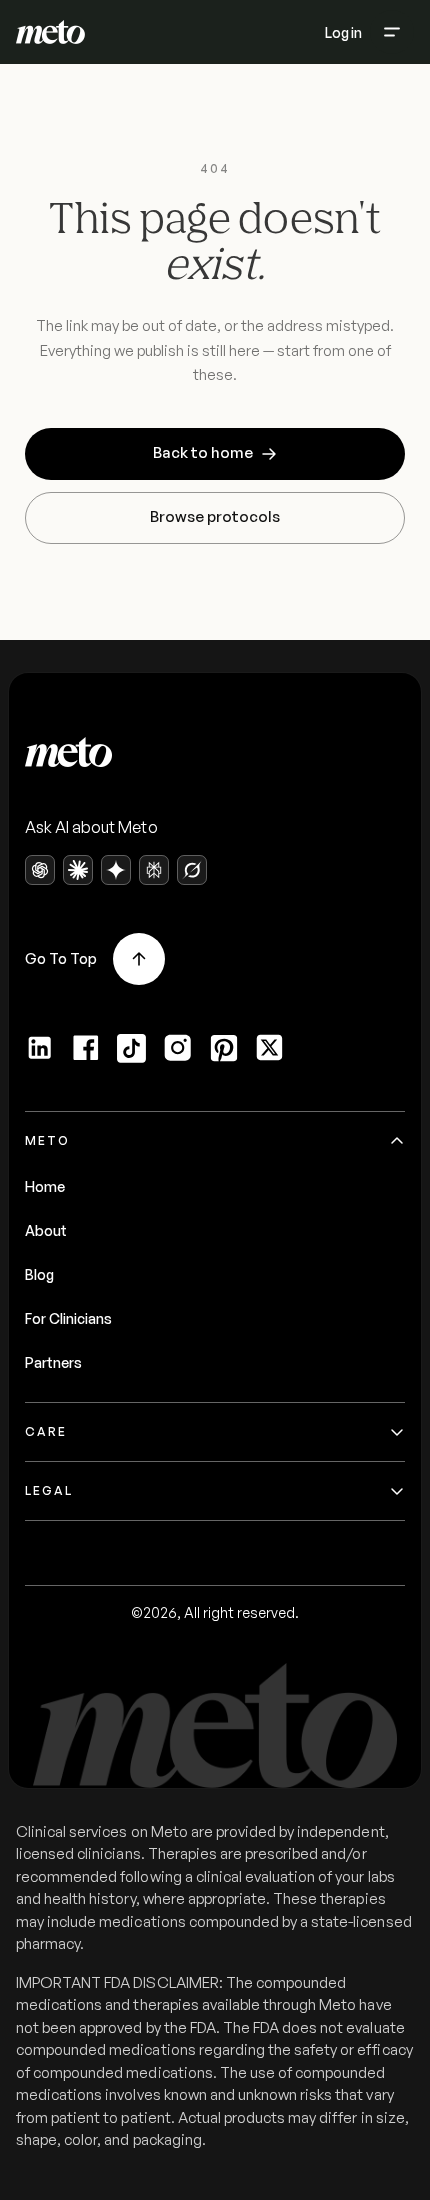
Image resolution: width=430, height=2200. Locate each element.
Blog (39, 1274)
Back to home (203, 452)
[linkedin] (40, 1048)
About (46, 1230)
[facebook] (86, 1048)
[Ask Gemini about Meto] (116, 870)
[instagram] (178, 1048)
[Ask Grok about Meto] (192, 870)
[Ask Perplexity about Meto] (154, 870)
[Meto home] (50, 32)
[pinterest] (224, 1048)
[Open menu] (392, 32)
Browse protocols (215, 516)
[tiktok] (132, 1048)
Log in (343, 32)
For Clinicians (68, 1318)
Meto (47, 1140)
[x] (270, 1048)
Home (45, 1186)
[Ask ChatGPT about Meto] (40, 870)
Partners (53, 1362)
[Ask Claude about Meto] (78, 870)
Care (46, 1431)
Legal (49, 1490)
